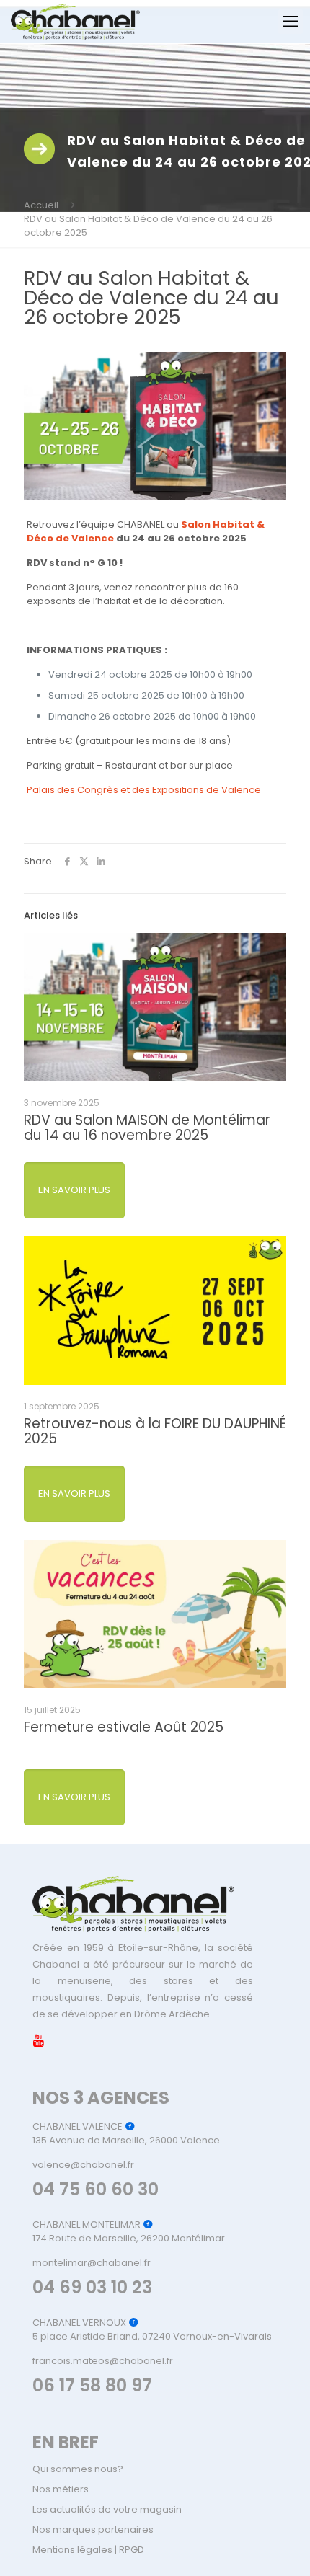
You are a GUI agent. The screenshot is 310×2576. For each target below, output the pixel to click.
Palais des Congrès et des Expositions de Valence (144, 790)
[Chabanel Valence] (75, 22)
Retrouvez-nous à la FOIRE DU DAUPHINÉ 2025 (155, 1431)
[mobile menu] (291, 22)
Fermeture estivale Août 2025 (124, 1727)
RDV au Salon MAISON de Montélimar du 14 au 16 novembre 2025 (147, 1128)
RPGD (132, 2550)
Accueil (41, 205)
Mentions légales (72, 2550)
